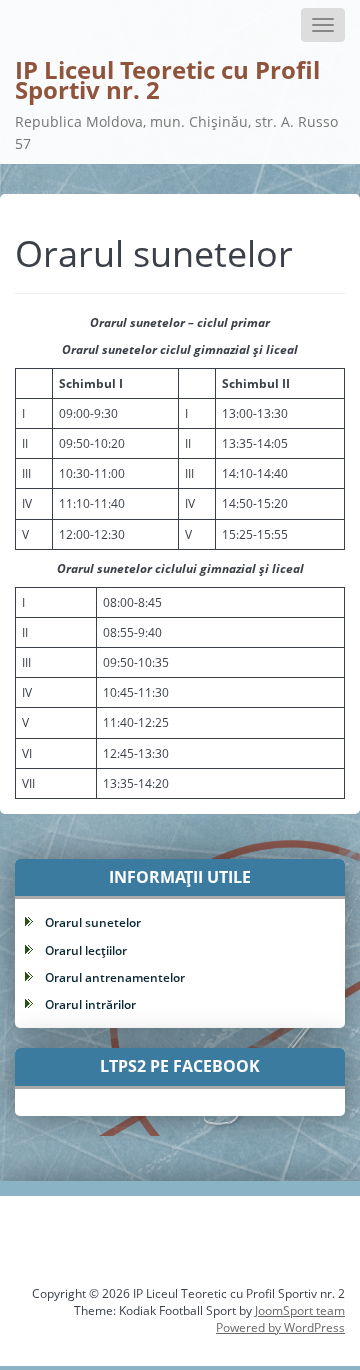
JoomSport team (300, 1310)
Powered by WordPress (280, 1327)
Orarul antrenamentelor (115, 977)
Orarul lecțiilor (86, 950)
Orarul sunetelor (93, 922)
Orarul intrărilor (90, 1004)
